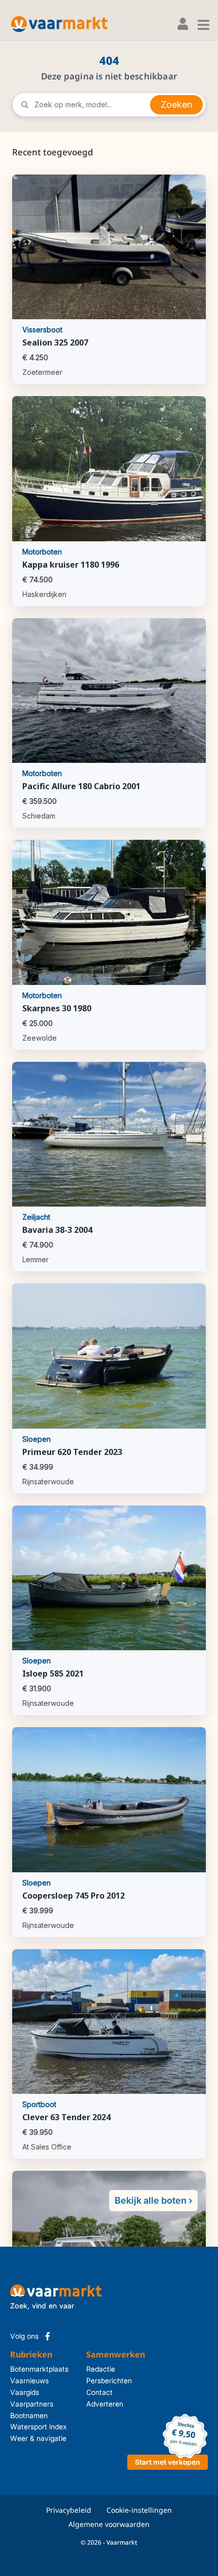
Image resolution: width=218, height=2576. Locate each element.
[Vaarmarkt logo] (59, 24)
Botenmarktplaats (39, 2369)
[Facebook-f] (48, 2336)
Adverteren (104, 2404)
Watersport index (39, 2427)
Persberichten (104, 2380)
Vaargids (25, 2392)
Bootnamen (29, 2415)
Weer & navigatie (38, 2438)
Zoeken (176, 104)
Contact (99, 2392)
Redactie (101, 2369)
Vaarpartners (32, 2404)
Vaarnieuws (29, 2380)
